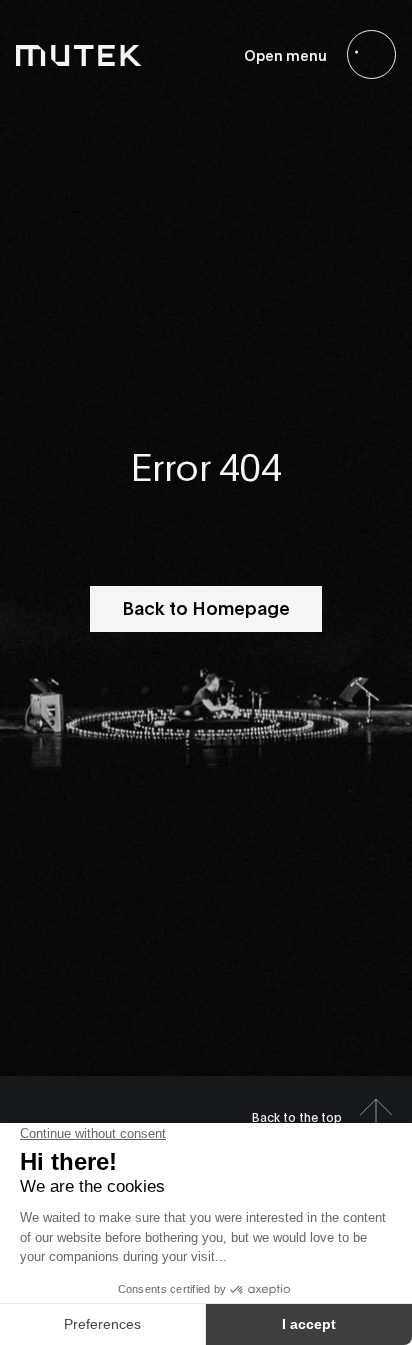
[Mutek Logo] (79, 55)
